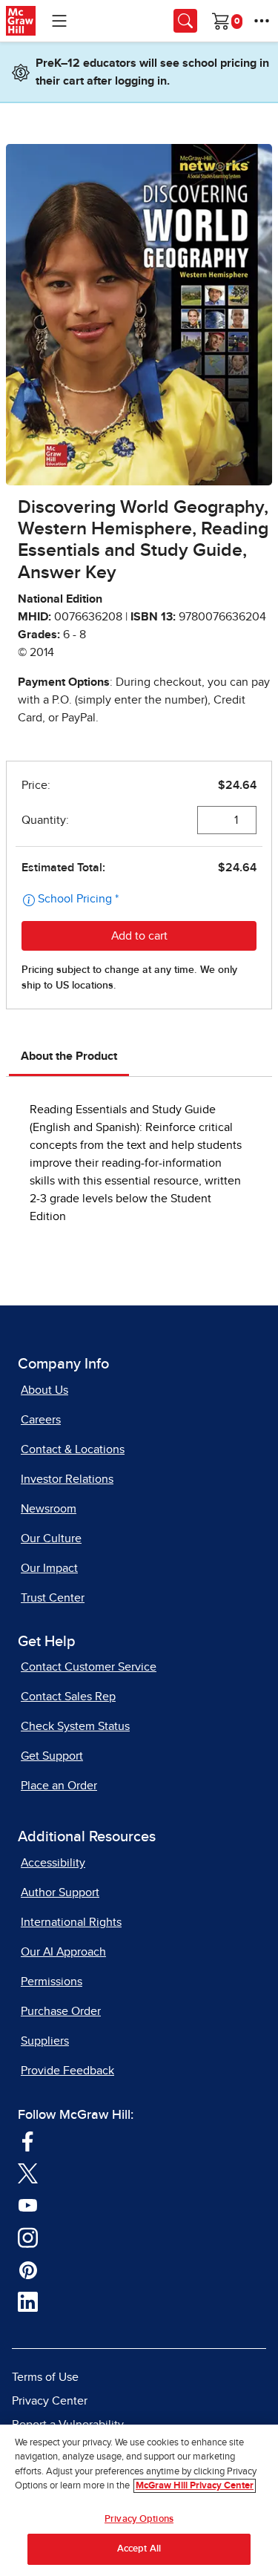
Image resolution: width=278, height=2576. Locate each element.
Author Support (60, 1892)
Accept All (139, 2549)
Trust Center (53, 1598)
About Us (44, 1390)
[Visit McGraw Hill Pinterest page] (28, 2269)
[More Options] (262, 21)
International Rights (71, 1922)
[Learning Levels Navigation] (59, 21)
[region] (139, 2500)
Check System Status (75, 1726)
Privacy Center (50, 2401)
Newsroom (49, 1509)
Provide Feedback (67, 2071)
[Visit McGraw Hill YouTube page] (28, 2205)
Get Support (52, 1756)
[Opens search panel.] (185, 21)
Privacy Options (139, 2519)
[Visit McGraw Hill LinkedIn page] (28, 2301)
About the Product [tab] (69, 1056)
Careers (41, 1420)
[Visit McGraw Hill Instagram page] (28, 2237)
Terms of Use (45, 2377)
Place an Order (59, 1786)
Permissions (52, 1982)
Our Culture (51, 1538)
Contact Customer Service (89, 1667)
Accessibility (53, 1863)
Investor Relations (67, 1479)
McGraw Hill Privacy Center (195, 2486)
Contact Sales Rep (68, 1697)
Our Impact (49, 1568)
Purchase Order (61, 2011)
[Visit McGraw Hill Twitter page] (28, 2173)
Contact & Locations (73, 1449)
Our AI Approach (63, 1952)
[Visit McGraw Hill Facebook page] (28, 2140)
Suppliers (45, 2041)
